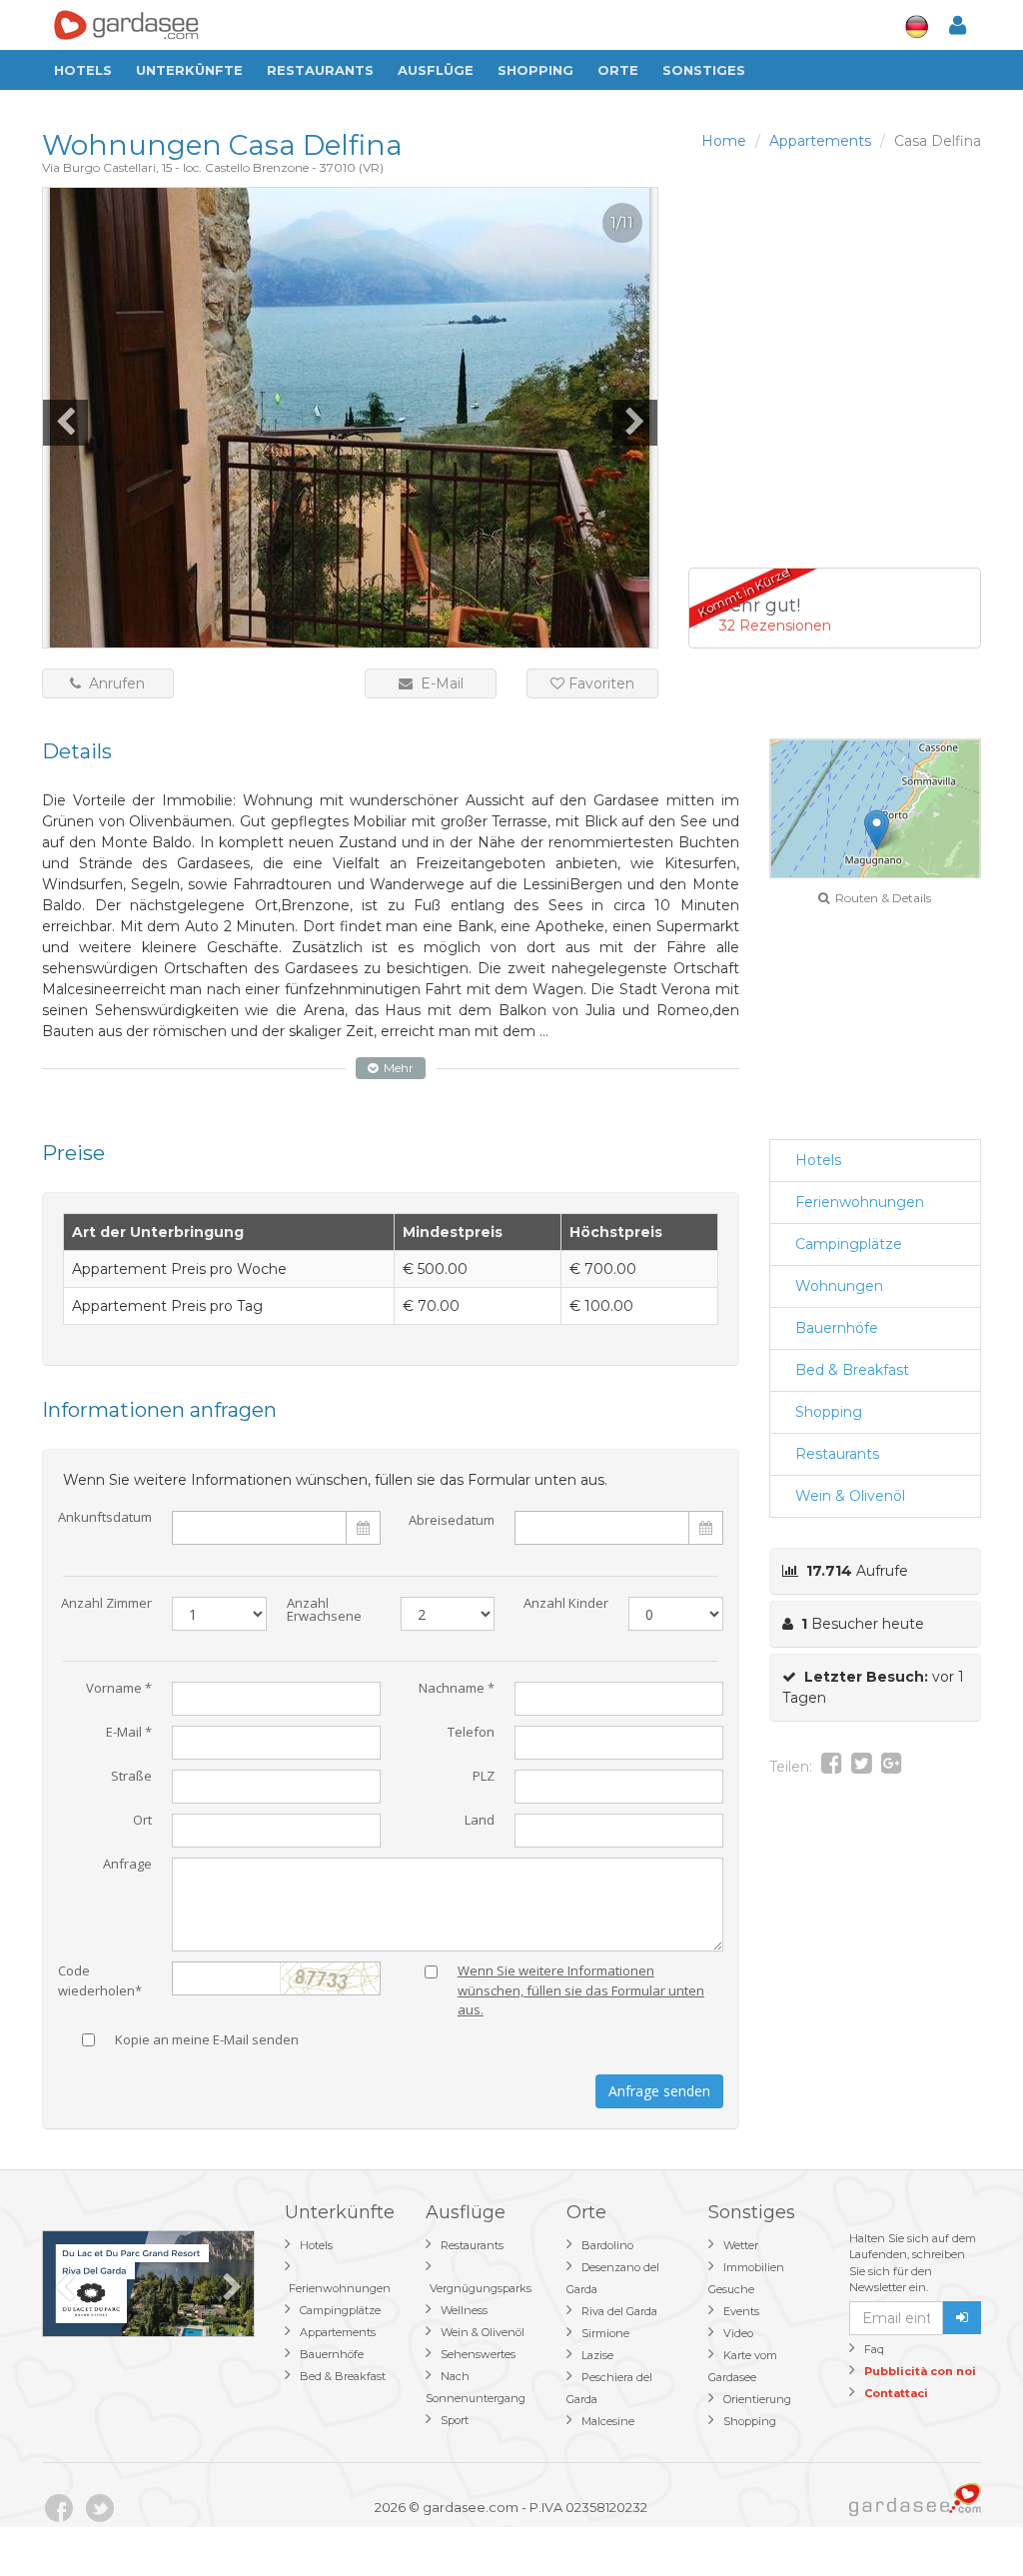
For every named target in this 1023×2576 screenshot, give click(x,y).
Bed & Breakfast (852, 1370)
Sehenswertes (478, 2354)
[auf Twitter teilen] (862, 1767)
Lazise (597, 2355)
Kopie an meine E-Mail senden (207, 2041)
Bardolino (607, 2245)
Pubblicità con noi (920, 2371)
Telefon (471, 1733)
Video (738, 2333)
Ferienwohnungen (860, 1202)
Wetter (741, 2245)
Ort (142, 1821)
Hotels (83, 70)
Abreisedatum (452, 1520)
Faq (874, 2349)
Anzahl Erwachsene (324, 1611)
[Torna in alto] (967, 2520)
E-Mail (438, 683)
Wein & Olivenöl (850, 1496)
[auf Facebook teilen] (832, 1767)
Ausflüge (436, 70)
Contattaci (896, 2393)
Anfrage (127, 1865)
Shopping (535, 70)
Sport (455, 2420)
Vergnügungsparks (481, 2288)
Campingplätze (849, 1244)
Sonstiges (704, 70)
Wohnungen (839, 1286)
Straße (131, 1777)
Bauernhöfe (837, 1328)
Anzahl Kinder (566, 1604)
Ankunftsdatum (105, 1518)
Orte (618, 70)
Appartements (338, 2332)
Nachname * (457, 1689)
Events (741, 2311)
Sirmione (605, 2333)
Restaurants (320, 70)
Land (480, 1821)
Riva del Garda (619, 2311)
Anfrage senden (659, 2091)
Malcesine (608, 2421)
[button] (877, 830)
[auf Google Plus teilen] (892, 1767)
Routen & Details (880, 898)
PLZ (484, 1777)
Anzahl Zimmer (106, 1604)
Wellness (464, 2310)
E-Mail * (129, 1733)
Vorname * (119, 1689)
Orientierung (757, 2399)
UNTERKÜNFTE (189, 70)
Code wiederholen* (100, 1976)
